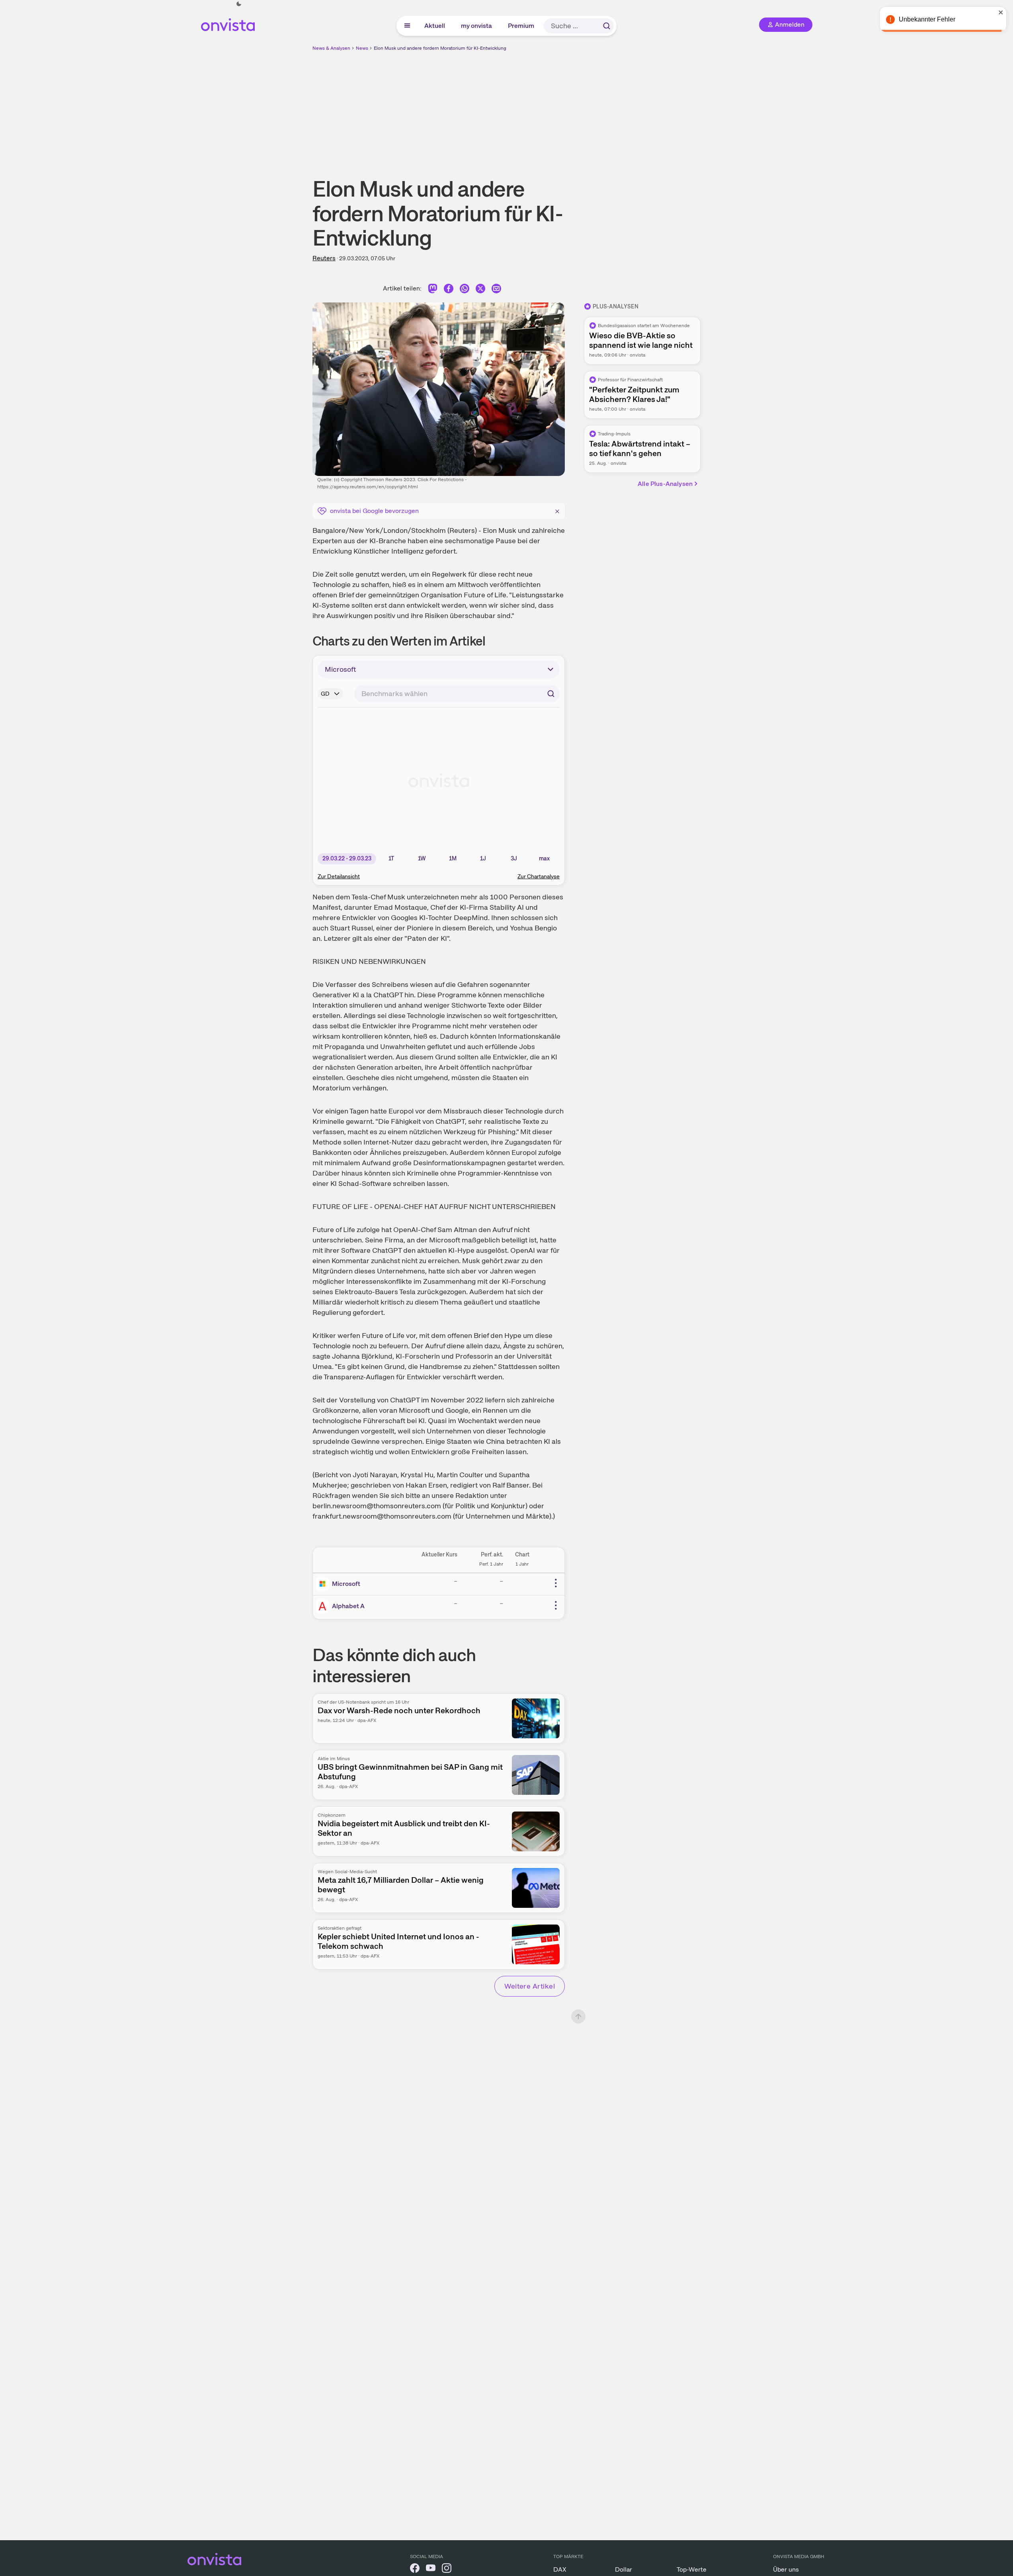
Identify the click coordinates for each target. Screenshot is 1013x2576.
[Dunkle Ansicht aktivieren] (239, 4)
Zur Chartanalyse (539, 876)
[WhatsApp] (465, 290)
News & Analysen (331, 48)
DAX (560, 2569)
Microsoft (346, 1584)
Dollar (624, 2569)
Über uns (786, 2569)
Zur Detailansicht (339, 876)
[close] (1001, 12)
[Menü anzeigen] (407, 26)
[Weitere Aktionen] (556, 1583)
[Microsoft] (324, 1584)
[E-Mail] (496, 290)
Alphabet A (348, 1606)
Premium (521, 26)
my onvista (477, 26)
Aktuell (435, 26)
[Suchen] (607, 26)
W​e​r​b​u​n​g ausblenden (576, 108)
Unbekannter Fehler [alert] (927, 19)
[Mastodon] (433, 290)
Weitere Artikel (530, 1986)
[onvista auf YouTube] (431, 2569)
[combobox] (457, 694)
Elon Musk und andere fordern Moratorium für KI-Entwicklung (440, 48)
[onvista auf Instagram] (447, 2569)
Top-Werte (692, 2569)
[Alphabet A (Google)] (324, 1606)
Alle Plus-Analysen (665, 484)
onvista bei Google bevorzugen (374, 511)
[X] (480, 290)
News (362, 48)
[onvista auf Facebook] (415, 2569)
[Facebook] (449, 290)
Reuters (324, 258)
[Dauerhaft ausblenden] (557, 510)
